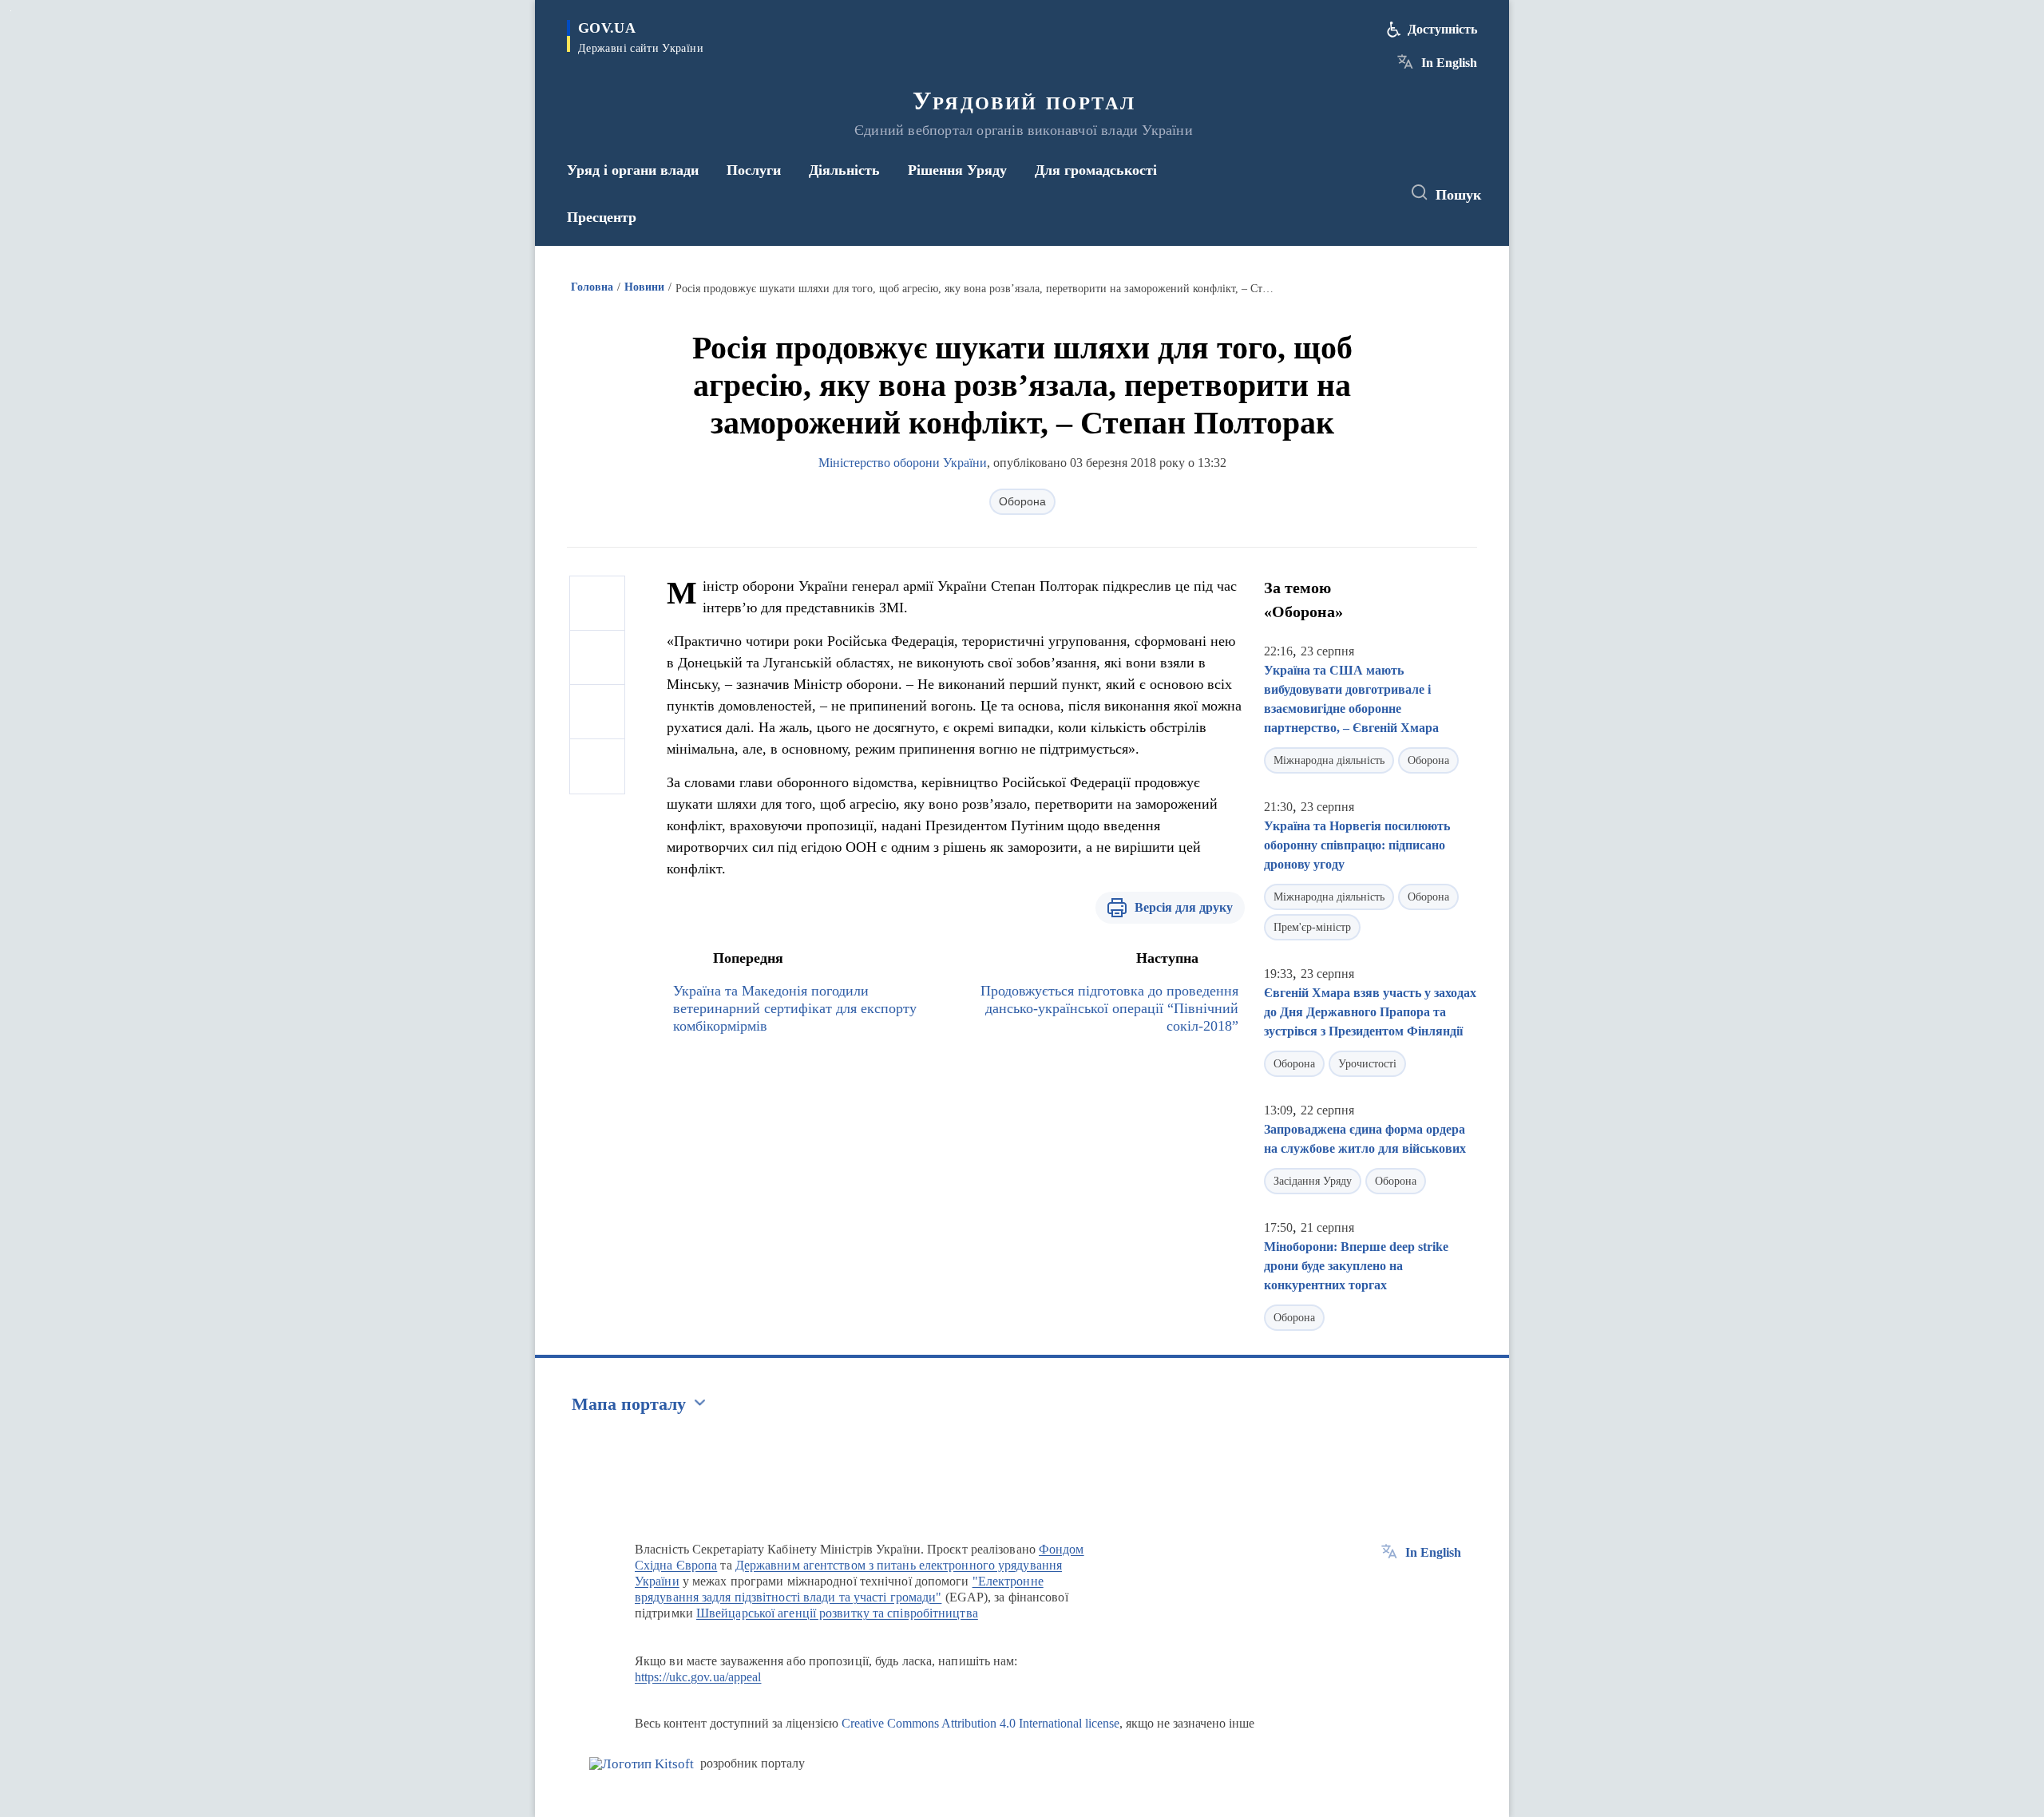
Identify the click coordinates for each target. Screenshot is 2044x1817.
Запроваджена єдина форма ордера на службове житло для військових (1365, 1139)
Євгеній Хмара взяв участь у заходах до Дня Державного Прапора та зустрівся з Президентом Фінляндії (1370, 1012)
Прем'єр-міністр (1312, 927)
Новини (644, 287)
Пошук (1458, 195)
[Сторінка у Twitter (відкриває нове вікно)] (1345, 193)
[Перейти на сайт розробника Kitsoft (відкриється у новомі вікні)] (642, 1764)
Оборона (1022, 501)
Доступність (1442, 29)
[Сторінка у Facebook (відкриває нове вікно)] (1315, 193)
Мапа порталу (629, 1404)
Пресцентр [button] (602, 217)
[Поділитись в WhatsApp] (597, 712)
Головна (592, 287)
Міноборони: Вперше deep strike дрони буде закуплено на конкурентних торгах (1356, 1266)
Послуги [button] (754, 170)
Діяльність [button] (844, 170)
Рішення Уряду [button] (957, 170)
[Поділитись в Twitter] (597, 658)
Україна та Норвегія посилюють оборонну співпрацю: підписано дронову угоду (1357, 845)
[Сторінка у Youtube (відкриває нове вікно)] (1374, 193)
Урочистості (1367, 1064)
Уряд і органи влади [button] (633, 170)
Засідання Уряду (1313, 1181)
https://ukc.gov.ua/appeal (698, 1677)
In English (1449, 63)
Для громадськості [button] (1096, 170)
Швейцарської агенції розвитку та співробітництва (837, 1613)
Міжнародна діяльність (1329, 760)
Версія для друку (1184, 907)
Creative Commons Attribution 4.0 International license (980, 1723)
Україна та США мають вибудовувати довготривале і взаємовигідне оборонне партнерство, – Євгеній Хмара (1351, 699)
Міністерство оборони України (903, 463)
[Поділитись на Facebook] (597, 604)
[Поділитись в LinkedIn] (597, 766)
